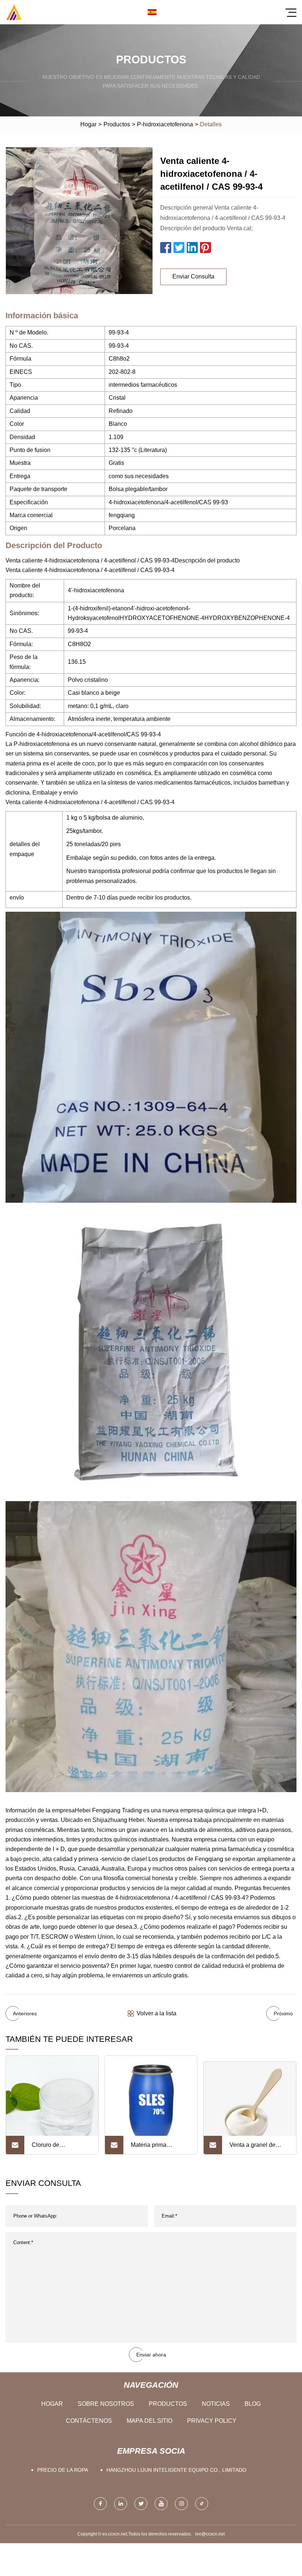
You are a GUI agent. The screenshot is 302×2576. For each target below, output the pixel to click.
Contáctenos (89, 2421)
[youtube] (161, 2504)
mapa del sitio (150, 2421)
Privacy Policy (212, 2421)
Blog (253, 2404)
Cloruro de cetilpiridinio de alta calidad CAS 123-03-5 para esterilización (61, 2148)
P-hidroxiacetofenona (165, 124)
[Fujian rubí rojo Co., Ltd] (14, 12)
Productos (117, 124)
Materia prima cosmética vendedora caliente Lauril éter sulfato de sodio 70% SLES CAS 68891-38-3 (160, 2148)
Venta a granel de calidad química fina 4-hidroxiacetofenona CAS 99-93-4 (259, 2148)
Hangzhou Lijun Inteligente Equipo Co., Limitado (176, 2470)
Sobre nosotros (106, 2404)
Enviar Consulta (193, 276)
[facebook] (100, 2504)
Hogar (88, 124)
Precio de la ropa (63, 2470)
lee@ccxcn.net (210, 2534)
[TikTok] (202, 2504)
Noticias (216, 2404)
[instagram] (181, 2504)
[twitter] (141, 2504)
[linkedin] (121, 2504)
